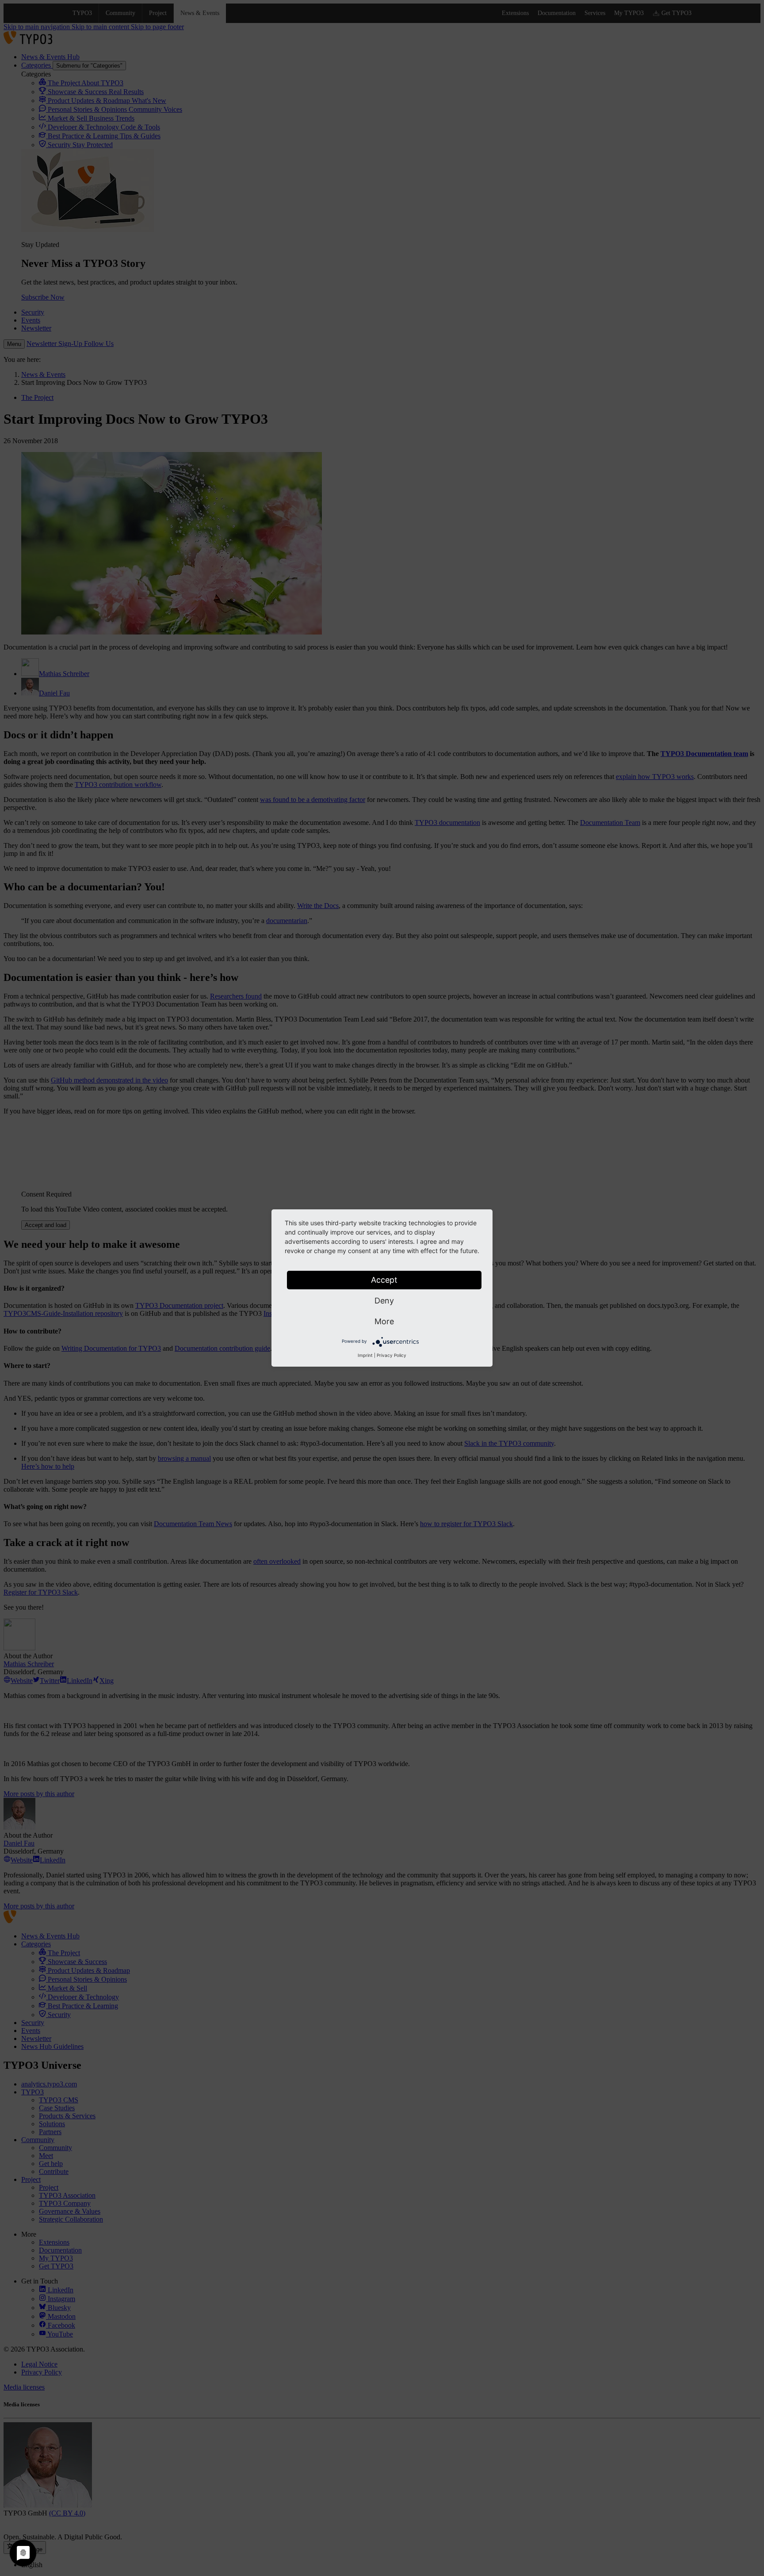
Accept (384, 1280)
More (384, 1321)
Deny (384, 1301)
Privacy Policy (392, 1355)
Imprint (365, 1355)
